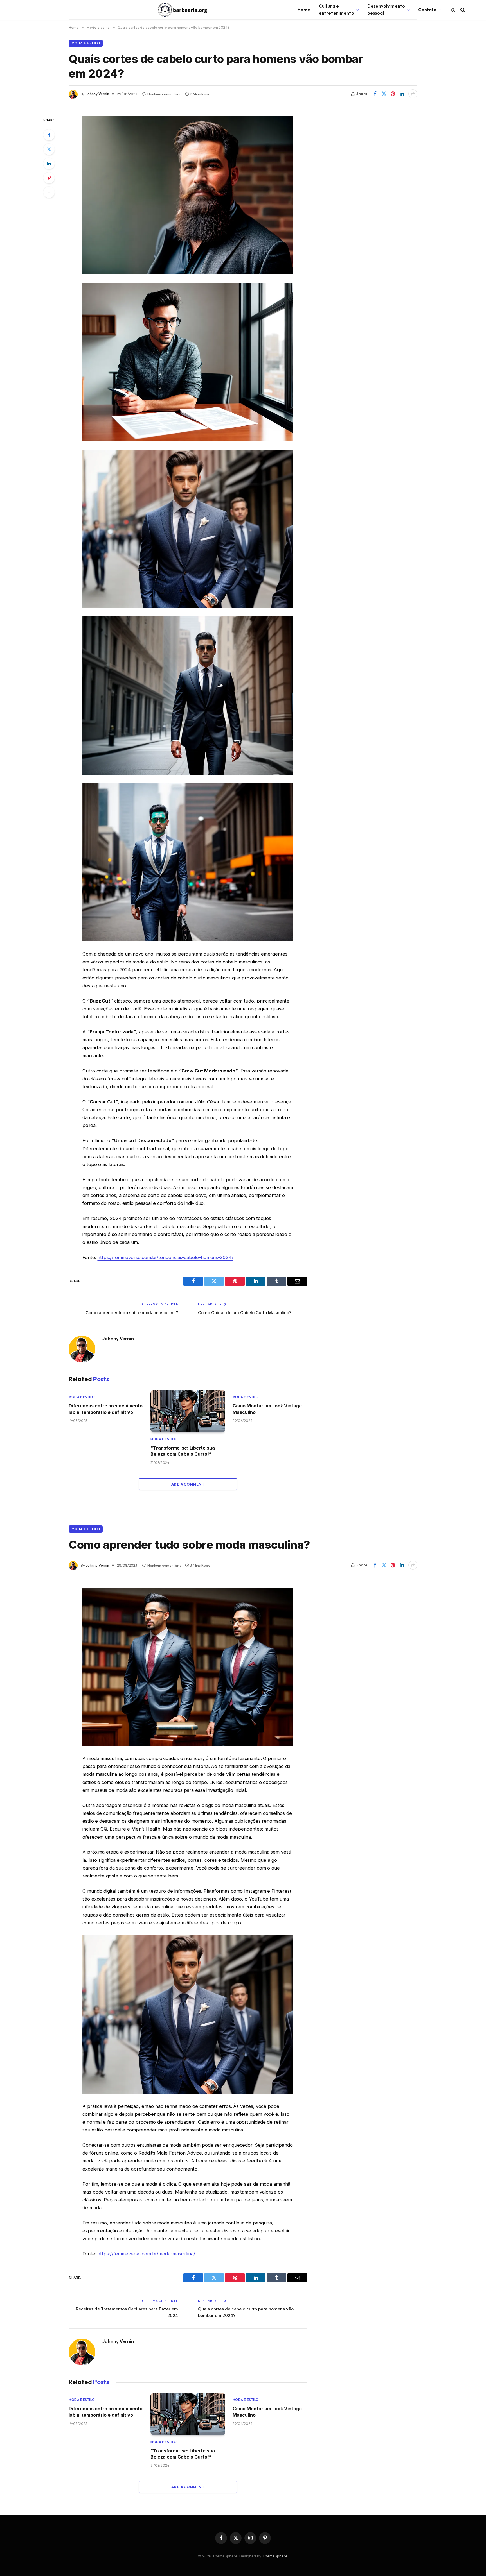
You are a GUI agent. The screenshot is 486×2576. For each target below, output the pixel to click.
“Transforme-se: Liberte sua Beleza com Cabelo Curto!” (183, 1451)
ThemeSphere (275, 2556)
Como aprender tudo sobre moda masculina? (132, 1313)
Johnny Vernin (97, 94)
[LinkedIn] (49, 164)
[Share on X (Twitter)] (384, 94)
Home (304, 10)
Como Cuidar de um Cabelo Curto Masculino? (245, 1313)
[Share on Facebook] (375, 94)
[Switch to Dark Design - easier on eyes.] (453, 10)
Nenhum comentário (165, 94)
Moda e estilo (86, 43)
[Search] (462, 10)
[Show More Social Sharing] (413, 94)
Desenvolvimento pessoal (386, 10)
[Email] (49, 192)
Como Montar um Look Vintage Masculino (267, 1409)
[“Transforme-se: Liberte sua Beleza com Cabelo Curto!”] (188, 1411)
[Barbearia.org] (182, 10)
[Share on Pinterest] (393, 94)
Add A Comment (188, 1484)
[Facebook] (49, 135)
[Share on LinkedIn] (402, 94)
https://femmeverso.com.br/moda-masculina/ (146, 2254)
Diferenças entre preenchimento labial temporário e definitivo (106, 1409)
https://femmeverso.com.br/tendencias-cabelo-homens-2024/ (165, 1257)
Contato (427, 10)
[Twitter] (49, 149)
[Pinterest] (49, 178)
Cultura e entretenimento (337, 10)
